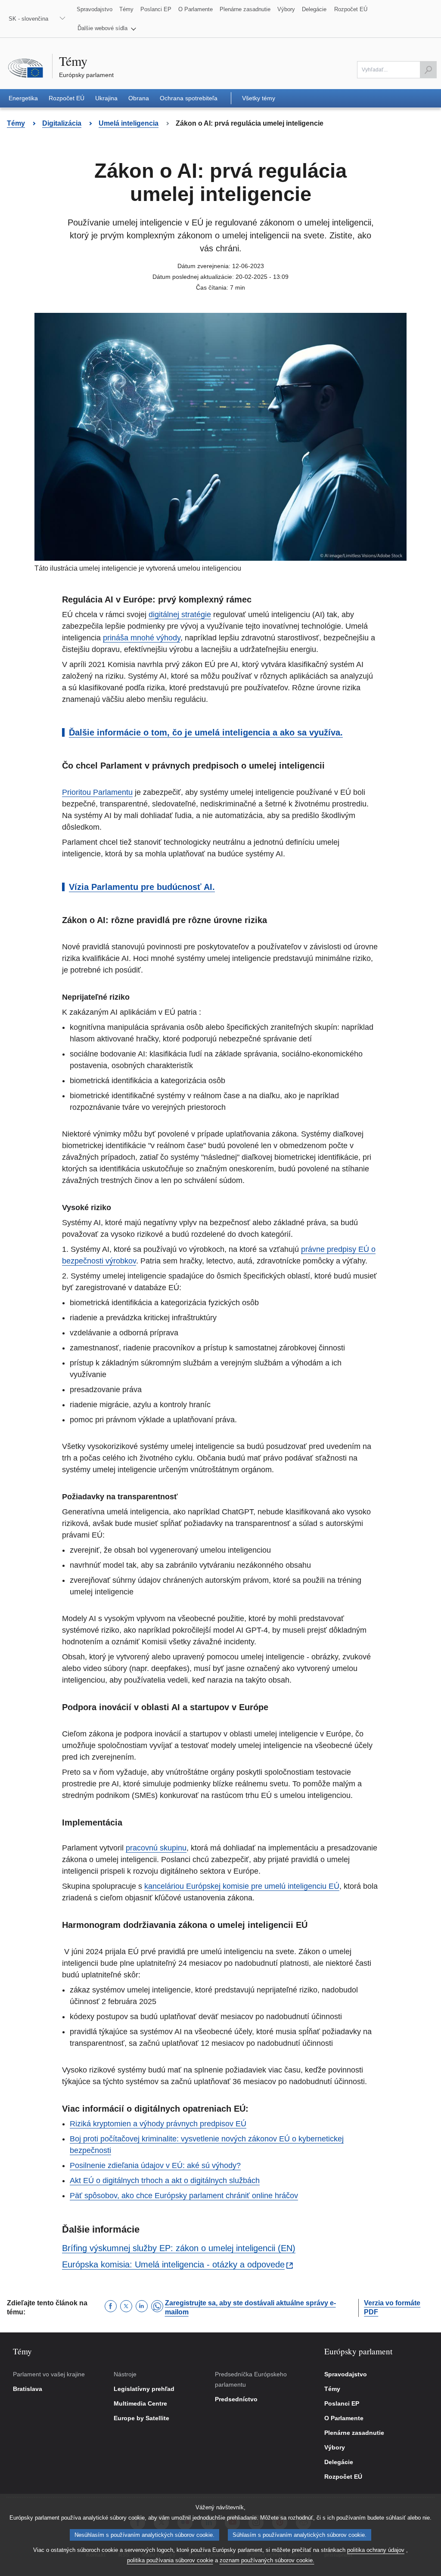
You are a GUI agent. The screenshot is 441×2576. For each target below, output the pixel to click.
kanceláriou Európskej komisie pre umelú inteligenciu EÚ (242, 1886)
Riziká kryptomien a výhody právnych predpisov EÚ (158, 2124)
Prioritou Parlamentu (97, 792)
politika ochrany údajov (376, 2550)
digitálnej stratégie (180, 615)
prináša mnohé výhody (142, 638)
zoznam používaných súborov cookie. (267, 2560)
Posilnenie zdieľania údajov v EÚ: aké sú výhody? (155, 2165)
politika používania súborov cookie (170, 2560)
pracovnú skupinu (156, 1848)
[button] (107, 28)
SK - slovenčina (28, 19)
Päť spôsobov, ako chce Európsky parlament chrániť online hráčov (184, 2196)
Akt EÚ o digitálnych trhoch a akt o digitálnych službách (165, 2181)
